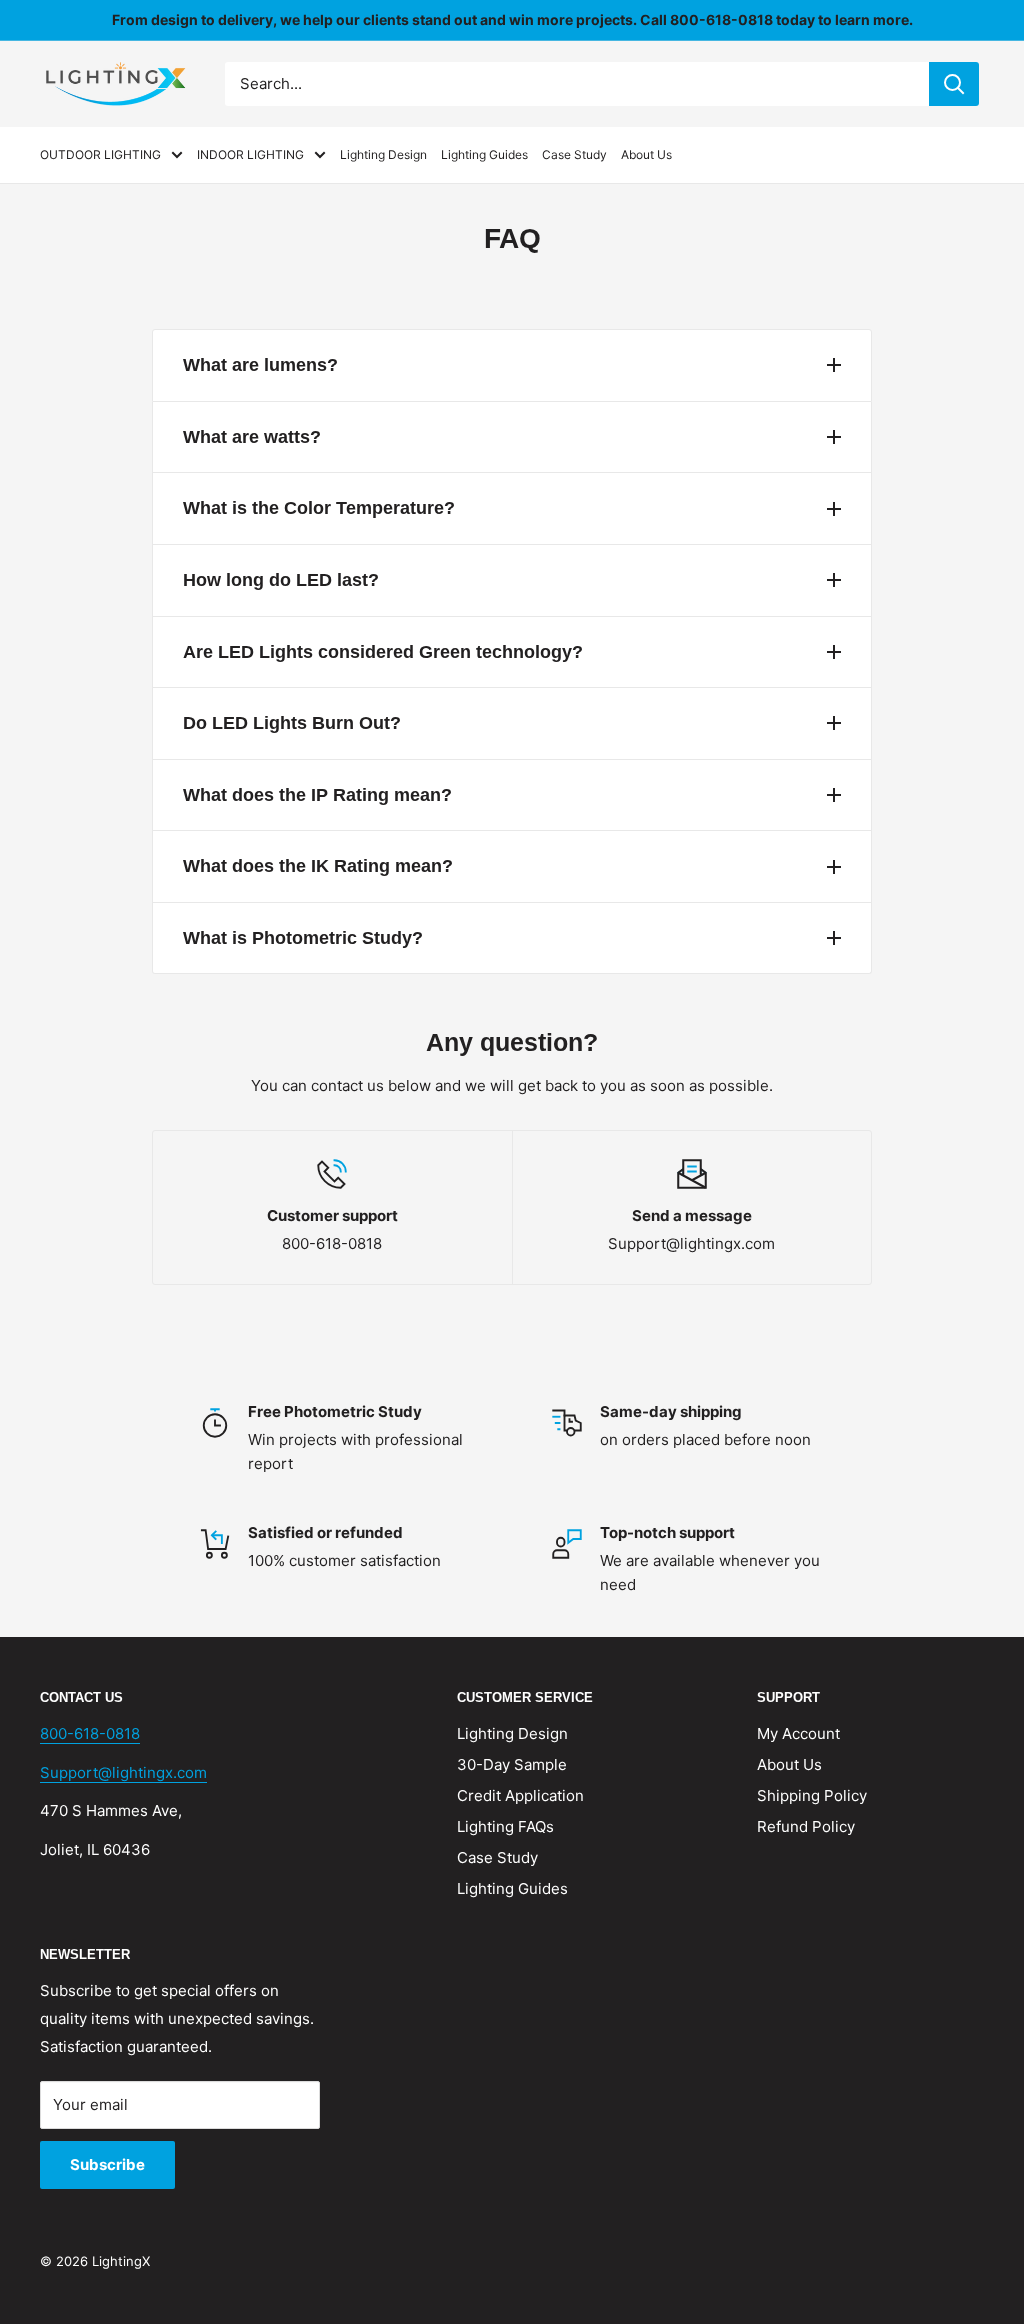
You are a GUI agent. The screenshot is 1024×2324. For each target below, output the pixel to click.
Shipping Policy (812, 1795)
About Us (646, 154)
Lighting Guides (484, 154)
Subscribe (107, 2164)
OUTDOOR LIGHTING (100, 154)
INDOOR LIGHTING (250, 154)
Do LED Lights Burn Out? (292, 723)
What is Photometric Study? (303, 938)
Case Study (574, 154)
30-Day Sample (512, 1764)
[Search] (954, 84)
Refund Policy (806, 1826)
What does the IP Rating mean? (317, 795)
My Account (798, 1733)
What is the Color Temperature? (319, 508)
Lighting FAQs (505, 1826)
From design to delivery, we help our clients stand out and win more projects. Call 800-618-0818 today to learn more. (512, 19)
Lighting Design (383, 154)
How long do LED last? (281, 580)
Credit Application (520, 1795)
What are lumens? (260, 365)
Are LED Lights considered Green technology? (383, 652)
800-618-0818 (90, 1733)
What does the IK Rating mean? (318, 866)
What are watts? (252, 437)
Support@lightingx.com (123, 1772)
